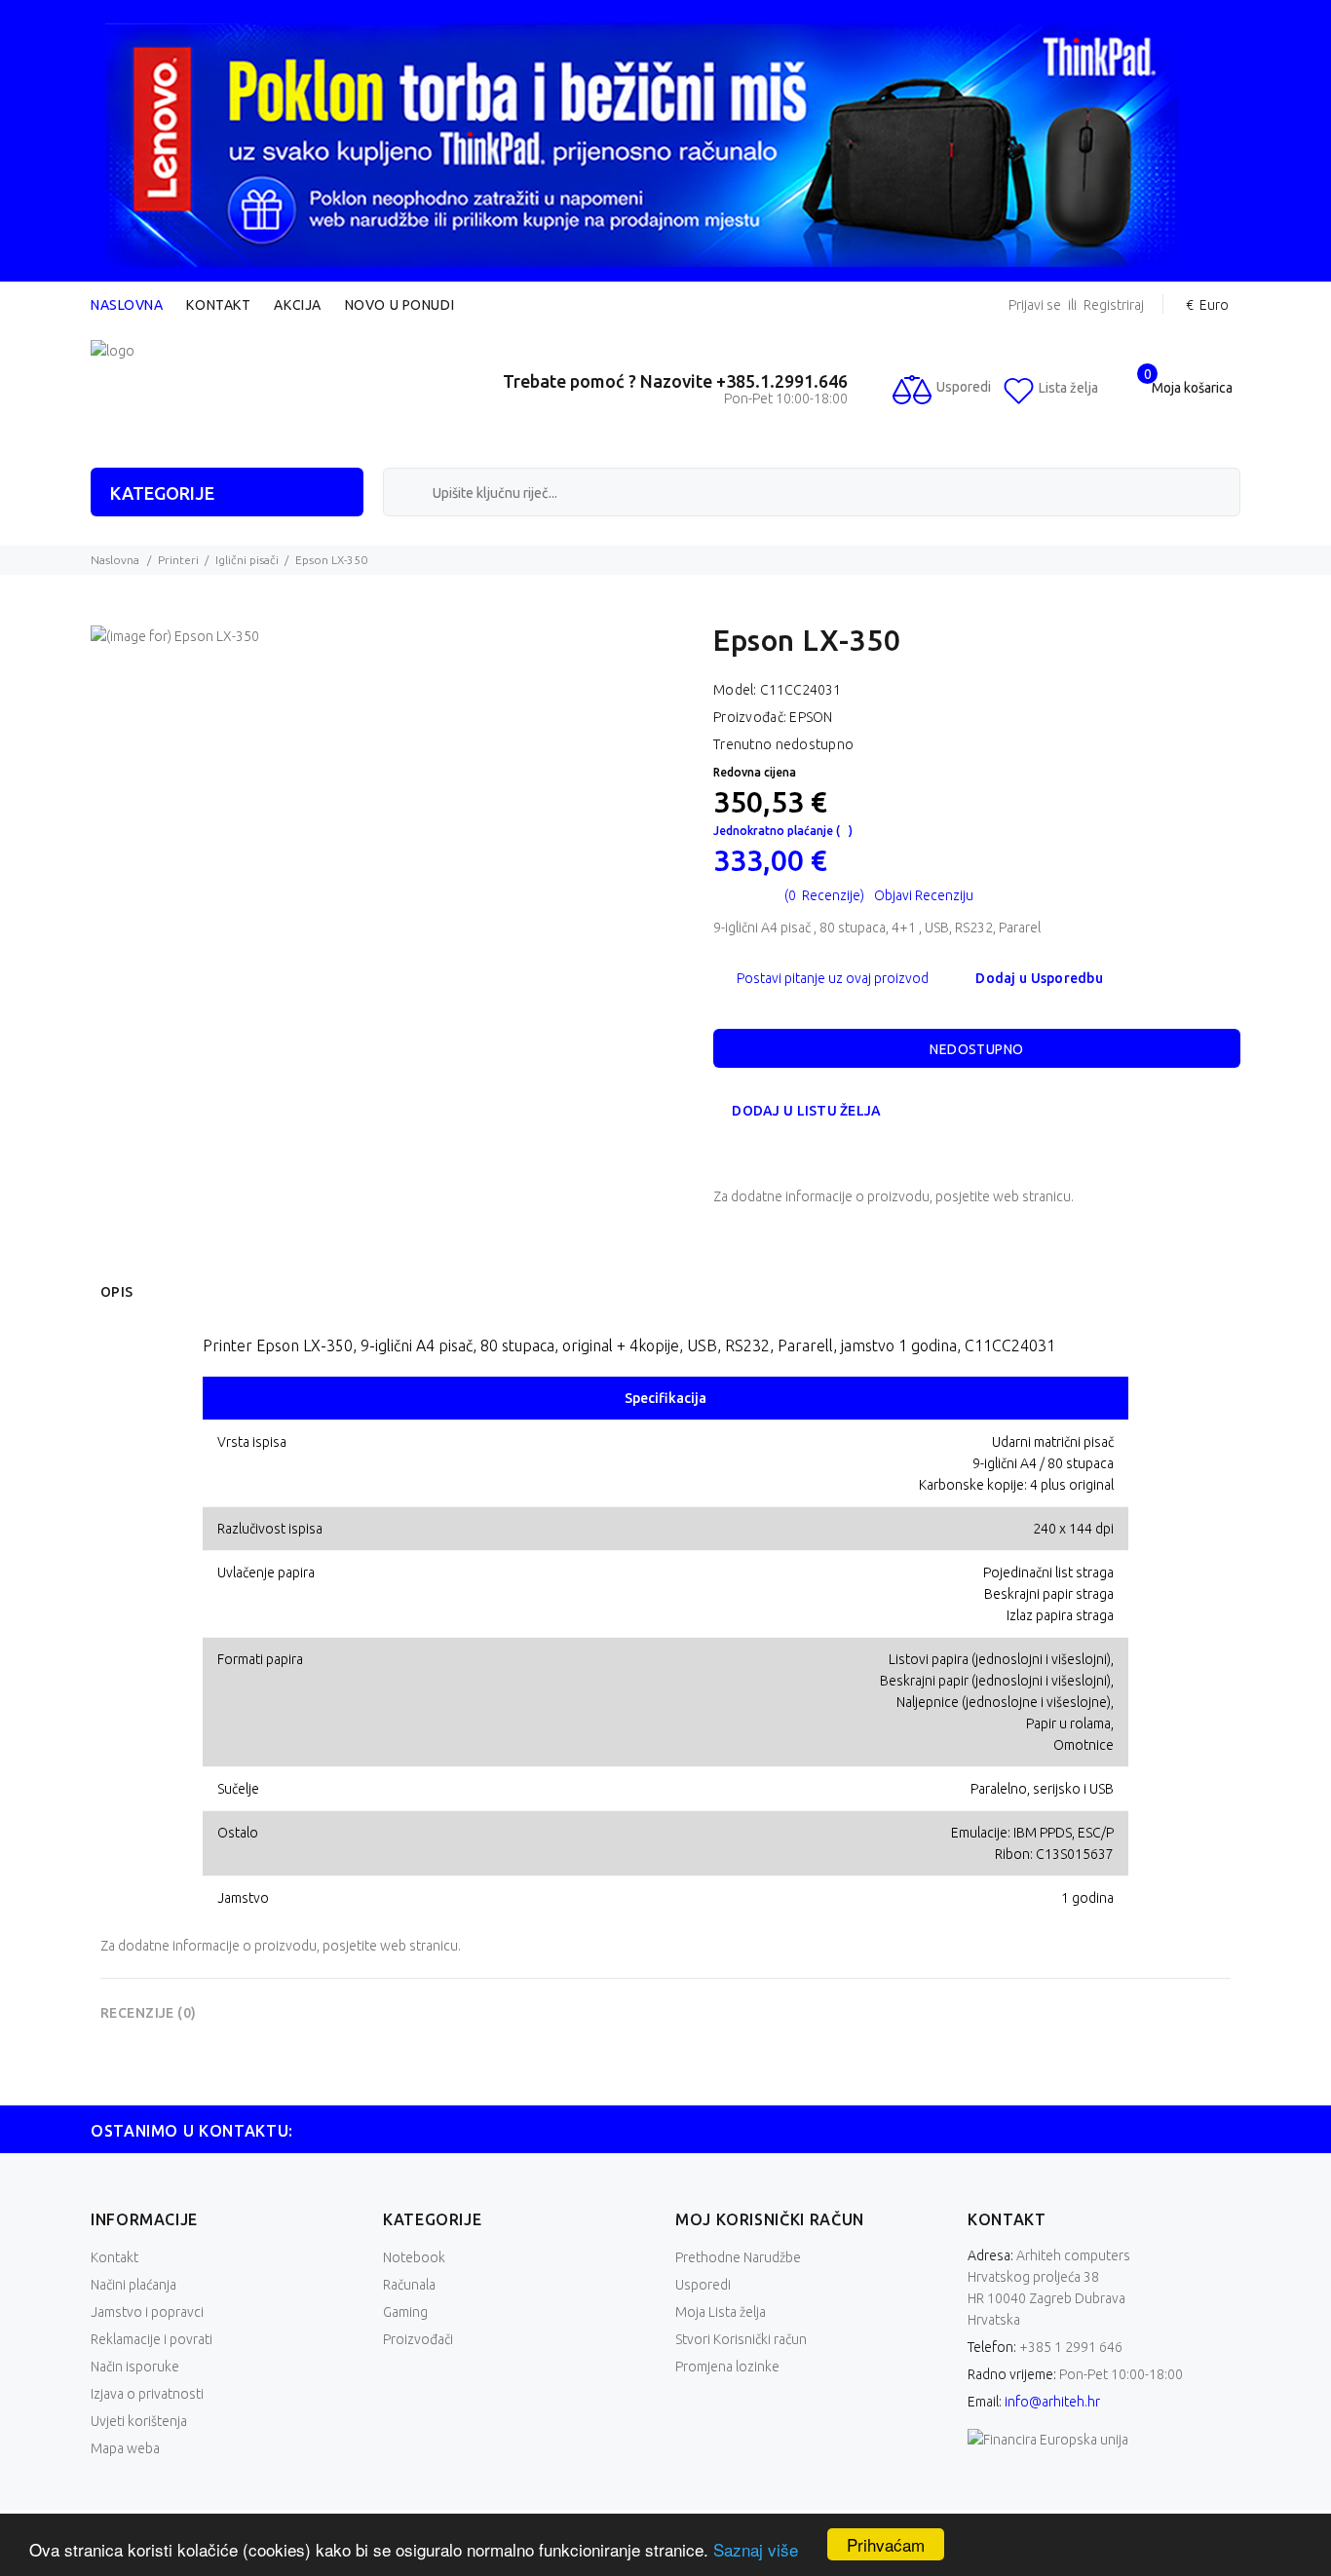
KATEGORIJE (162, 493)
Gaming (405, 2312)
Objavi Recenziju (924, 895)
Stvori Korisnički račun (741, 2339)
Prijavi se (1035, 305)
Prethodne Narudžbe (738, 2257)
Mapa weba (125, 2448)
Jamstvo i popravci (147, 2312)
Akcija (297, 305)
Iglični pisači (247, 560)
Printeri (178, 560)
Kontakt (218, 305)
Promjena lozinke (727, 2367)
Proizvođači (418, 2339)
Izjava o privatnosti (147, 2394)
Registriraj (1114, 305)
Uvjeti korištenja (139, 2421)
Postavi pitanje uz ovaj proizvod (833, 978)
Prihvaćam (886, 2544)
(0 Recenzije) (824, 895)
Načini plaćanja (133, 2285)
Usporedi (703, 2285)
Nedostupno (976, 1049)
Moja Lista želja (721, 2312)
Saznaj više (756, 2549)
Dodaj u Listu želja (806, 1111)
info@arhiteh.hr (1052, 2402)
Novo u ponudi (399, 305)
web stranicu (1032, 1196)
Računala (409, 2285)
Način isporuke (135, 2367)
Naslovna (127, 305)
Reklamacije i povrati (152, 2339)
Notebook (414, 2257)
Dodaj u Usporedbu (1039, 978)
